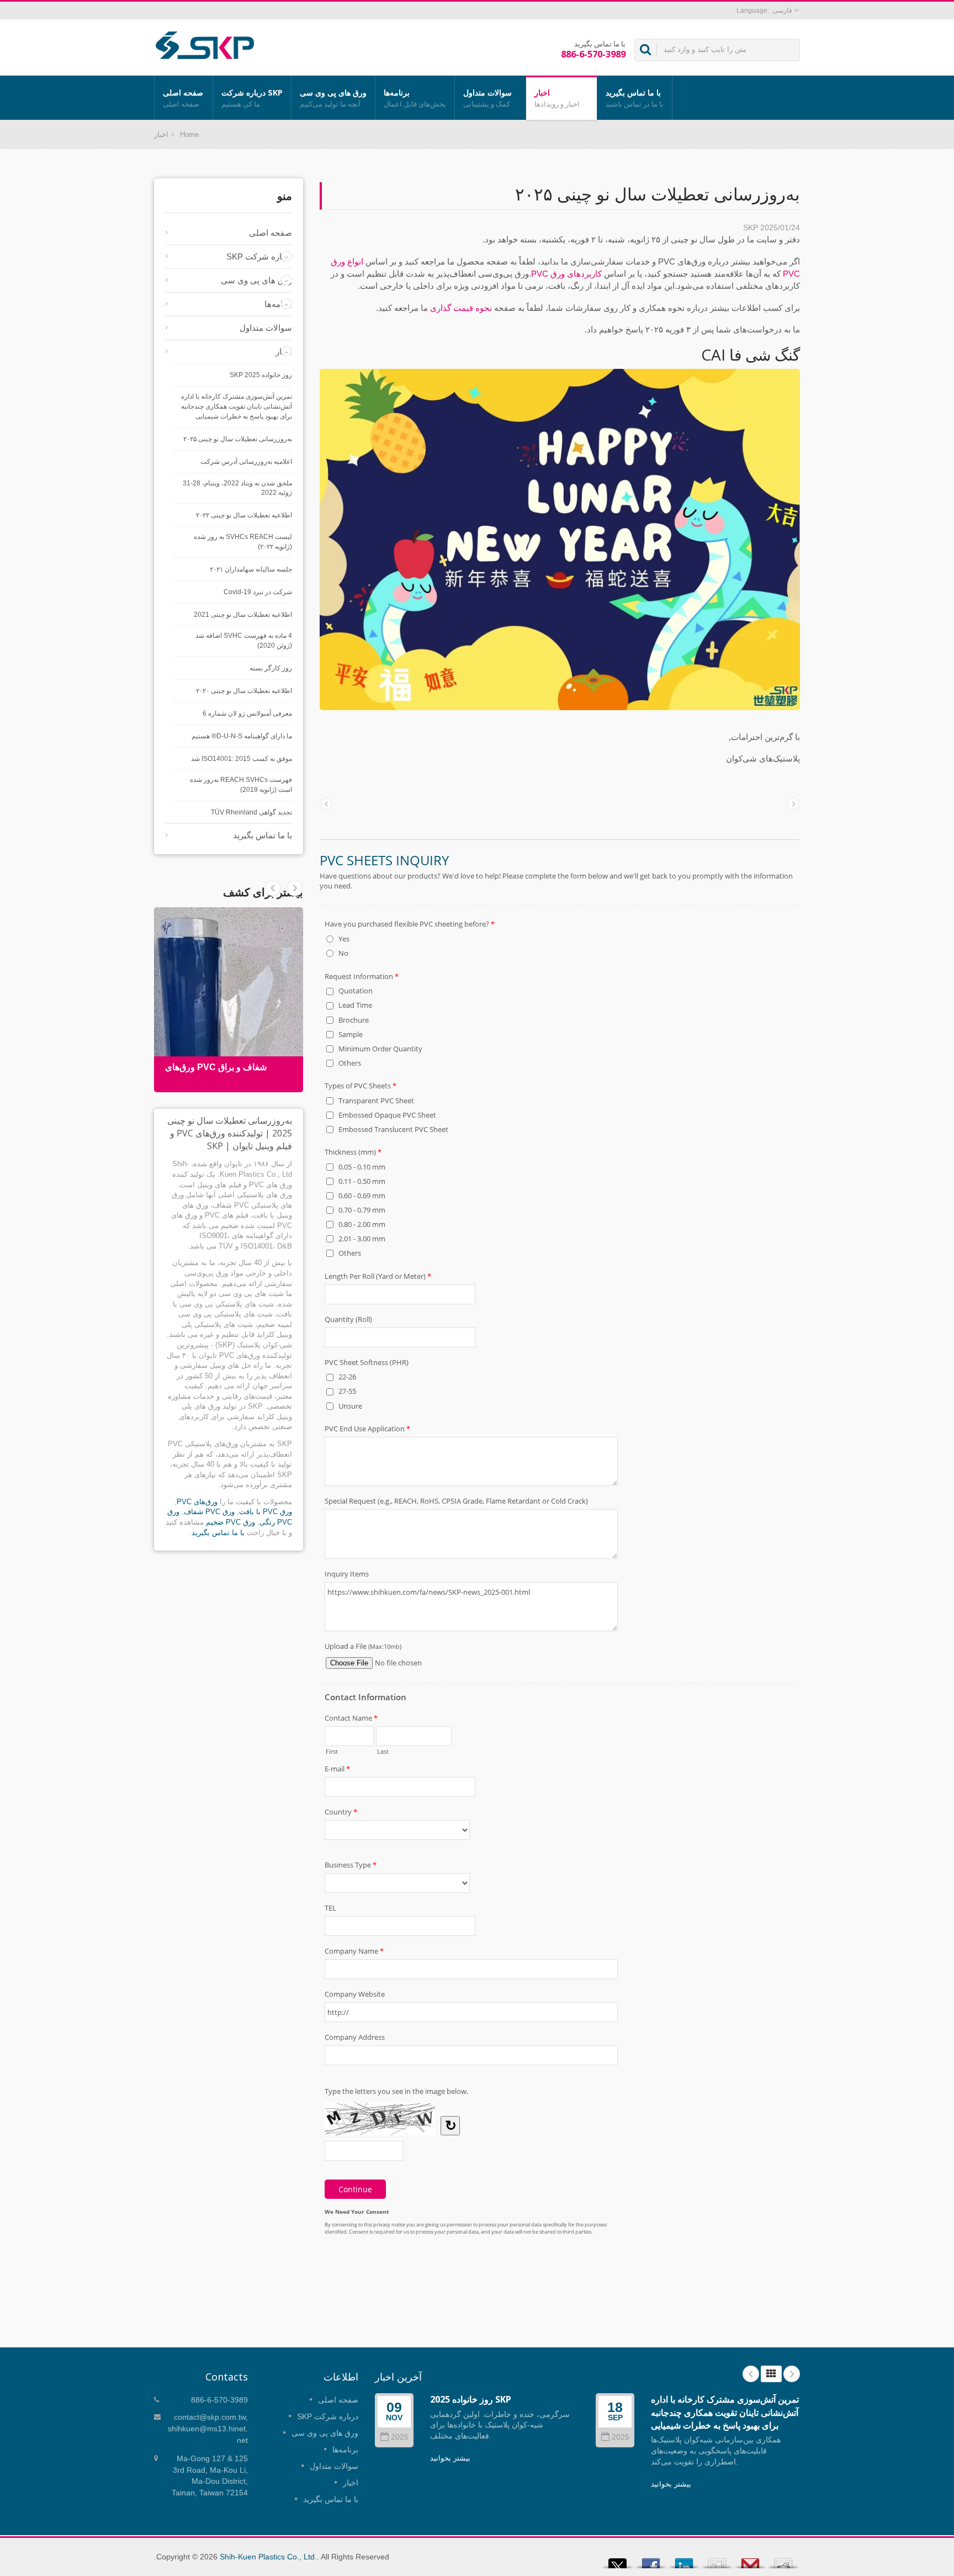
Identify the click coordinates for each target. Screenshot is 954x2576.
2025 (400, 2437)
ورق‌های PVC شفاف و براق (216, 1067)
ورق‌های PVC (197, 1502)
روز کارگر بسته (271, 668)
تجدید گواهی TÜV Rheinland (251, 812)
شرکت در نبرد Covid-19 (258, 592)
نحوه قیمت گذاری (461, 308)
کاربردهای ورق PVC (566, 274)
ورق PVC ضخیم (230, 1522)
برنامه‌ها (415, 98)
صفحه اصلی (183, 98)
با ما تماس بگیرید (635, 98)
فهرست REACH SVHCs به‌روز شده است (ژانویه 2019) (241, 785)
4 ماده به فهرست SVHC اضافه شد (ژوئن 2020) (244, 641)
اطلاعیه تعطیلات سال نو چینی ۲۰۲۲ (244, 515)
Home (189, 134)
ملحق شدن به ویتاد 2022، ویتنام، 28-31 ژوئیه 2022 (237, 488)
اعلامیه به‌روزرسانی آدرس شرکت (246, 462)
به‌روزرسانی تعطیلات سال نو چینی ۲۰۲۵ (238, 439)
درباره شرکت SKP (252, 98)
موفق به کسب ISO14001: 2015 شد (242, 759)
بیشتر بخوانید (450, 2458)
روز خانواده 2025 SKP (261, 375)
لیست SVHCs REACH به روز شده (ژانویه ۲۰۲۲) (243, 542)
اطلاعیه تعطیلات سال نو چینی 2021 (243, 615)
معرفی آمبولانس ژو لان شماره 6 (247, 713)
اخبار (557, 98)
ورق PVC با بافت (266, 1512)
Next (273, 888)
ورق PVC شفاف (209, 1512)
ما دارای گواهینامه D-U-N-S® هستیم (242, 736)
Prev (295, 888)
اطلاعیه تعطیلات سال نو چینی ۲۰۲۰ (244, 691)
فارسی (782, 10)
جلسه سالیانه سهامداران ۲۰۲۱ (251, 569)
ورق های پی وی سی (333, 98)
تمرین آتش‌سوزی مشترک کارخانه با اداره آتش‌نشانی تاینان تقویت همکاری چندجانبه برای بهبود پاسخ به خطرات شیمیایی (237, 406)
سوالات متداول (487, 98)
